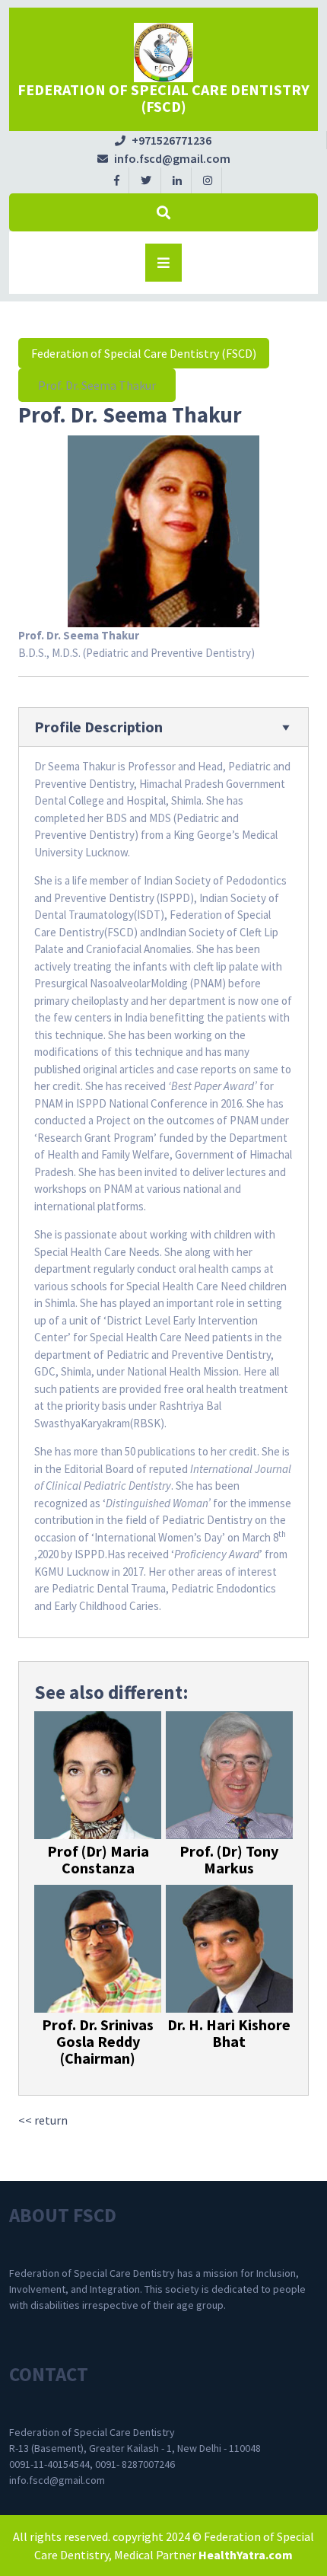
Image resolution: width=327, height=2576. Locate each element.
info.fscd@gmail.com (164, 158)
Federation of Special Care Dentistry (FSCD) (163, 98)
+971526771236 (163, 140)
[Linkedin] (178, 180)
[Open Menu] (163, 263)
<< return (43, 2120)
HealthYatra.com (246, 2555)
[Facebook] (117, 180)
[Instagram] (208, 180)
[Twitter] (146, 180)
